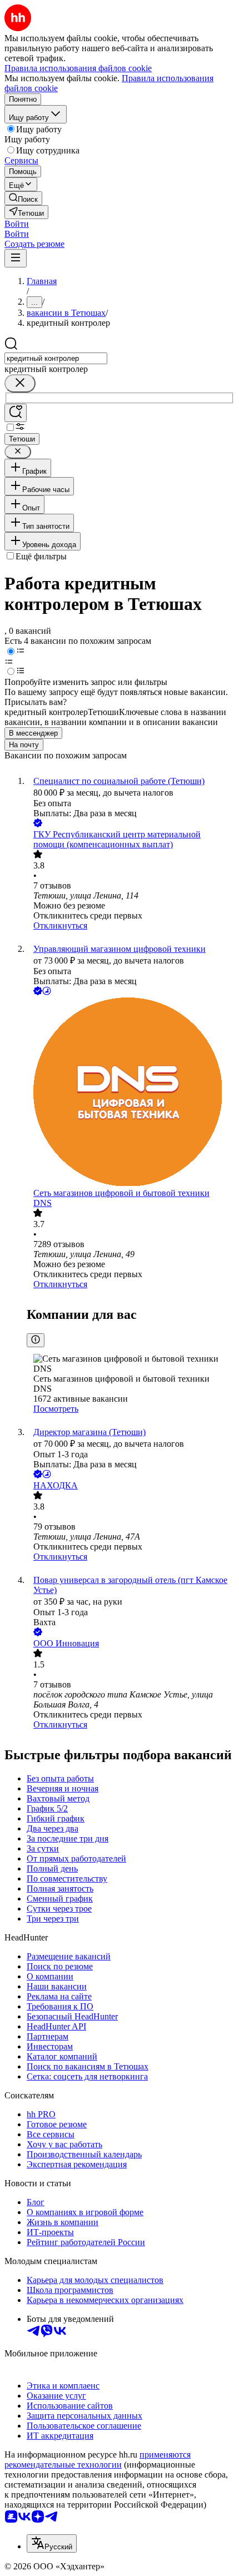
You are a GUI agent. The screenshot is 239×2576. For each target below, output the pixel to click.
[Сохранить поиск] (16, 413)
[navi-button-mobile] (16, 258)
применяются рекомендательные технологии (98, 2460)
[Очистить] (20, 383)
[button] (17, 224)
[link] (23, 198)
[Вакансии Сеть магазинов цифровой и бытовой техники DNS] (131, 1093)
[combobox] (56, 358)
